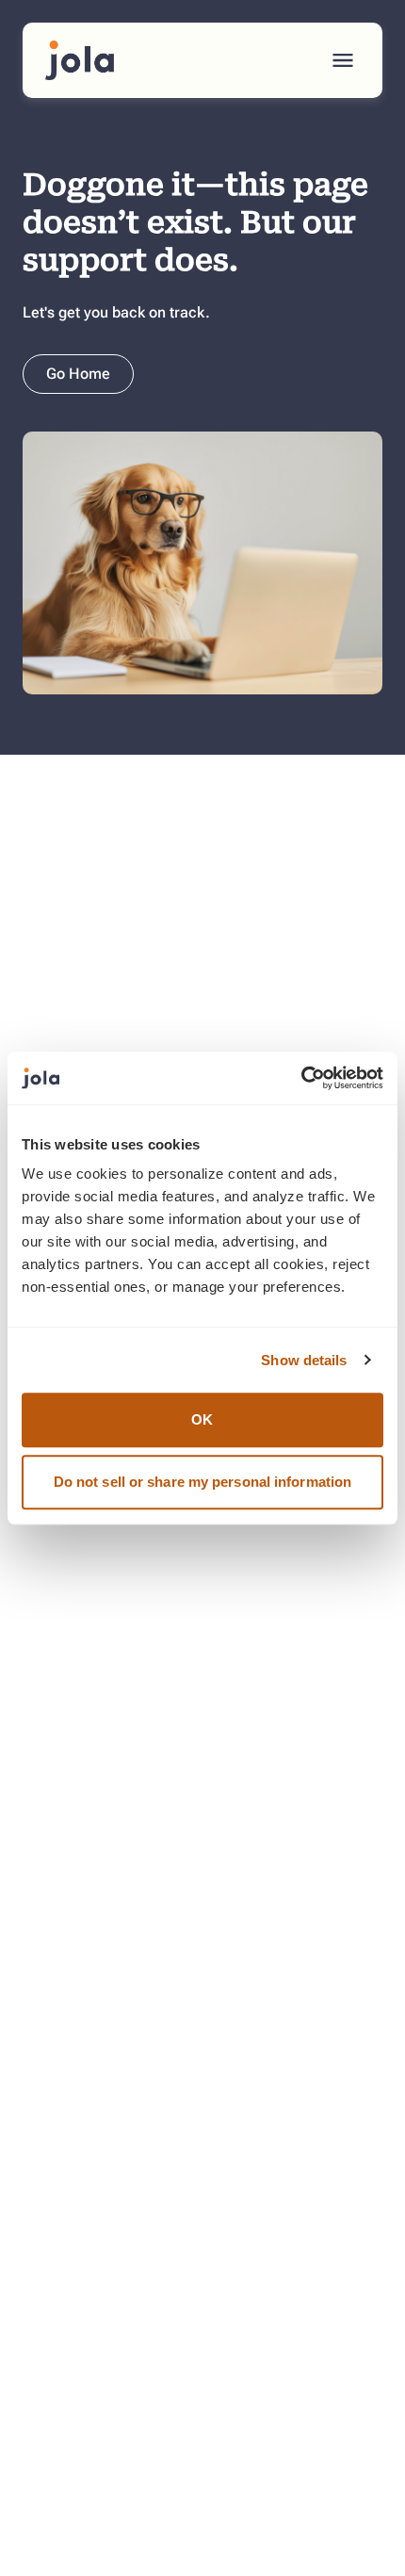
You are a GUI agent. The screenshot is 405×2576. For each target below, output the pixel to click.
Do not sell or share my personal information (202, 1482)
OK (202, 1419)
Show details (304, 1360)
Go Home (78, 374)
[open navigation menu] (343, 60)
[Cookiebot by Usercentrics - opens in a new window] (301, 1078)
